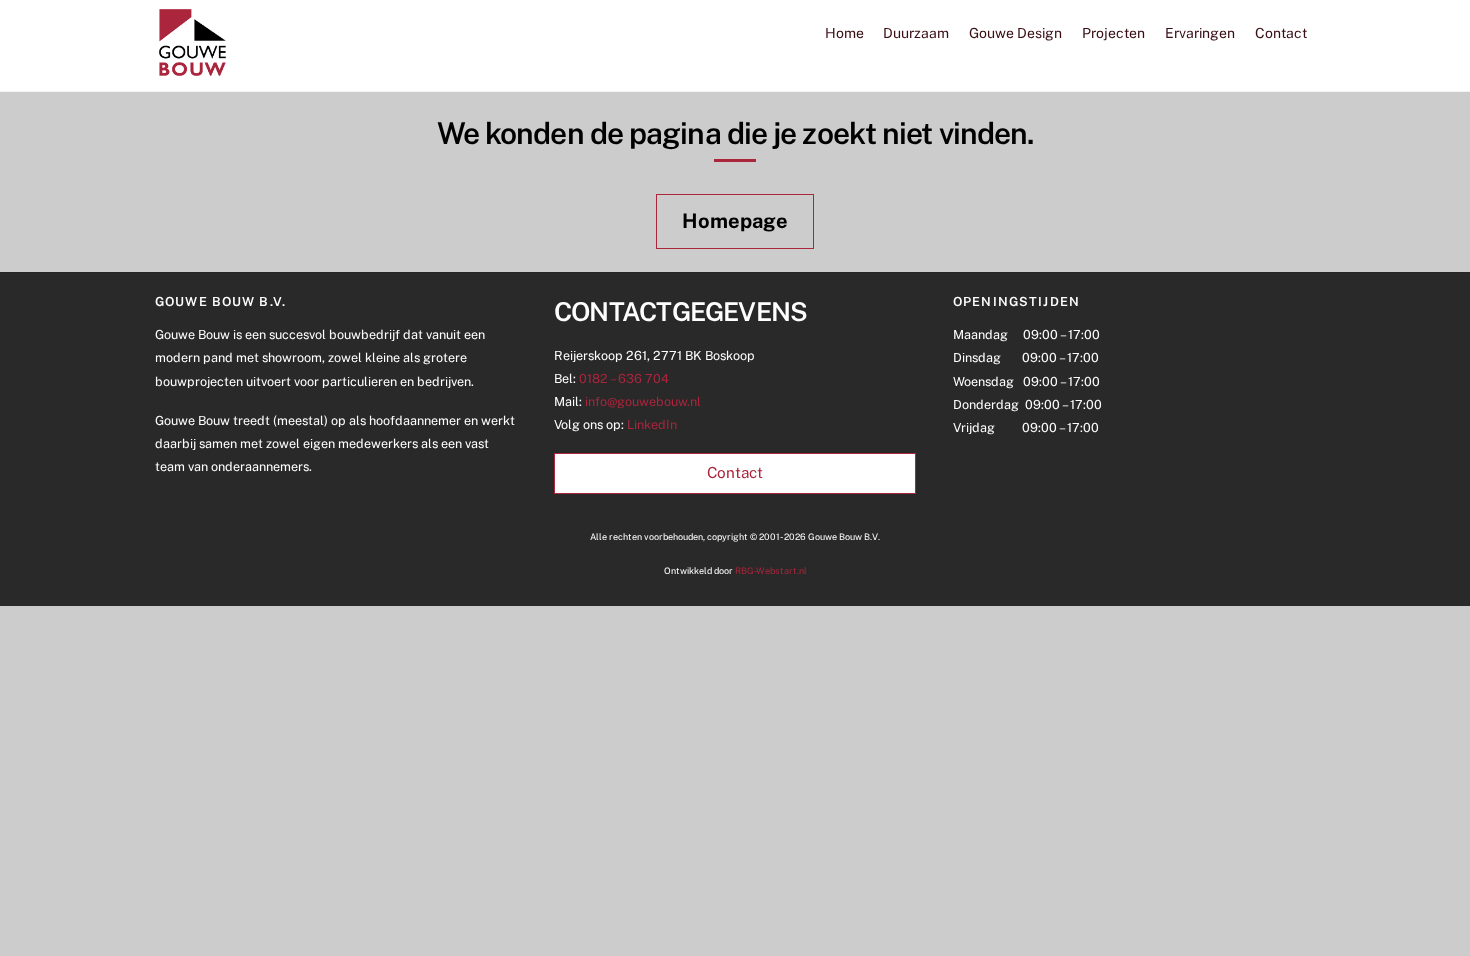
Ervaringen (1200, 33)
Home (844, 33)
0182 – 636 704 (624, 378)
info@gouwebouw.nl (643, 401)
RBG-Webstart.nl (771, 570)
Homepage (735, 221)
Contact (1281, 33)
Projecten (1113, 33)
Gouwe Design (1015, 33)
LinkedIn (652, 424)
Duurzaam (916, 33)
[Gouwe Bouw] (192, 71)
